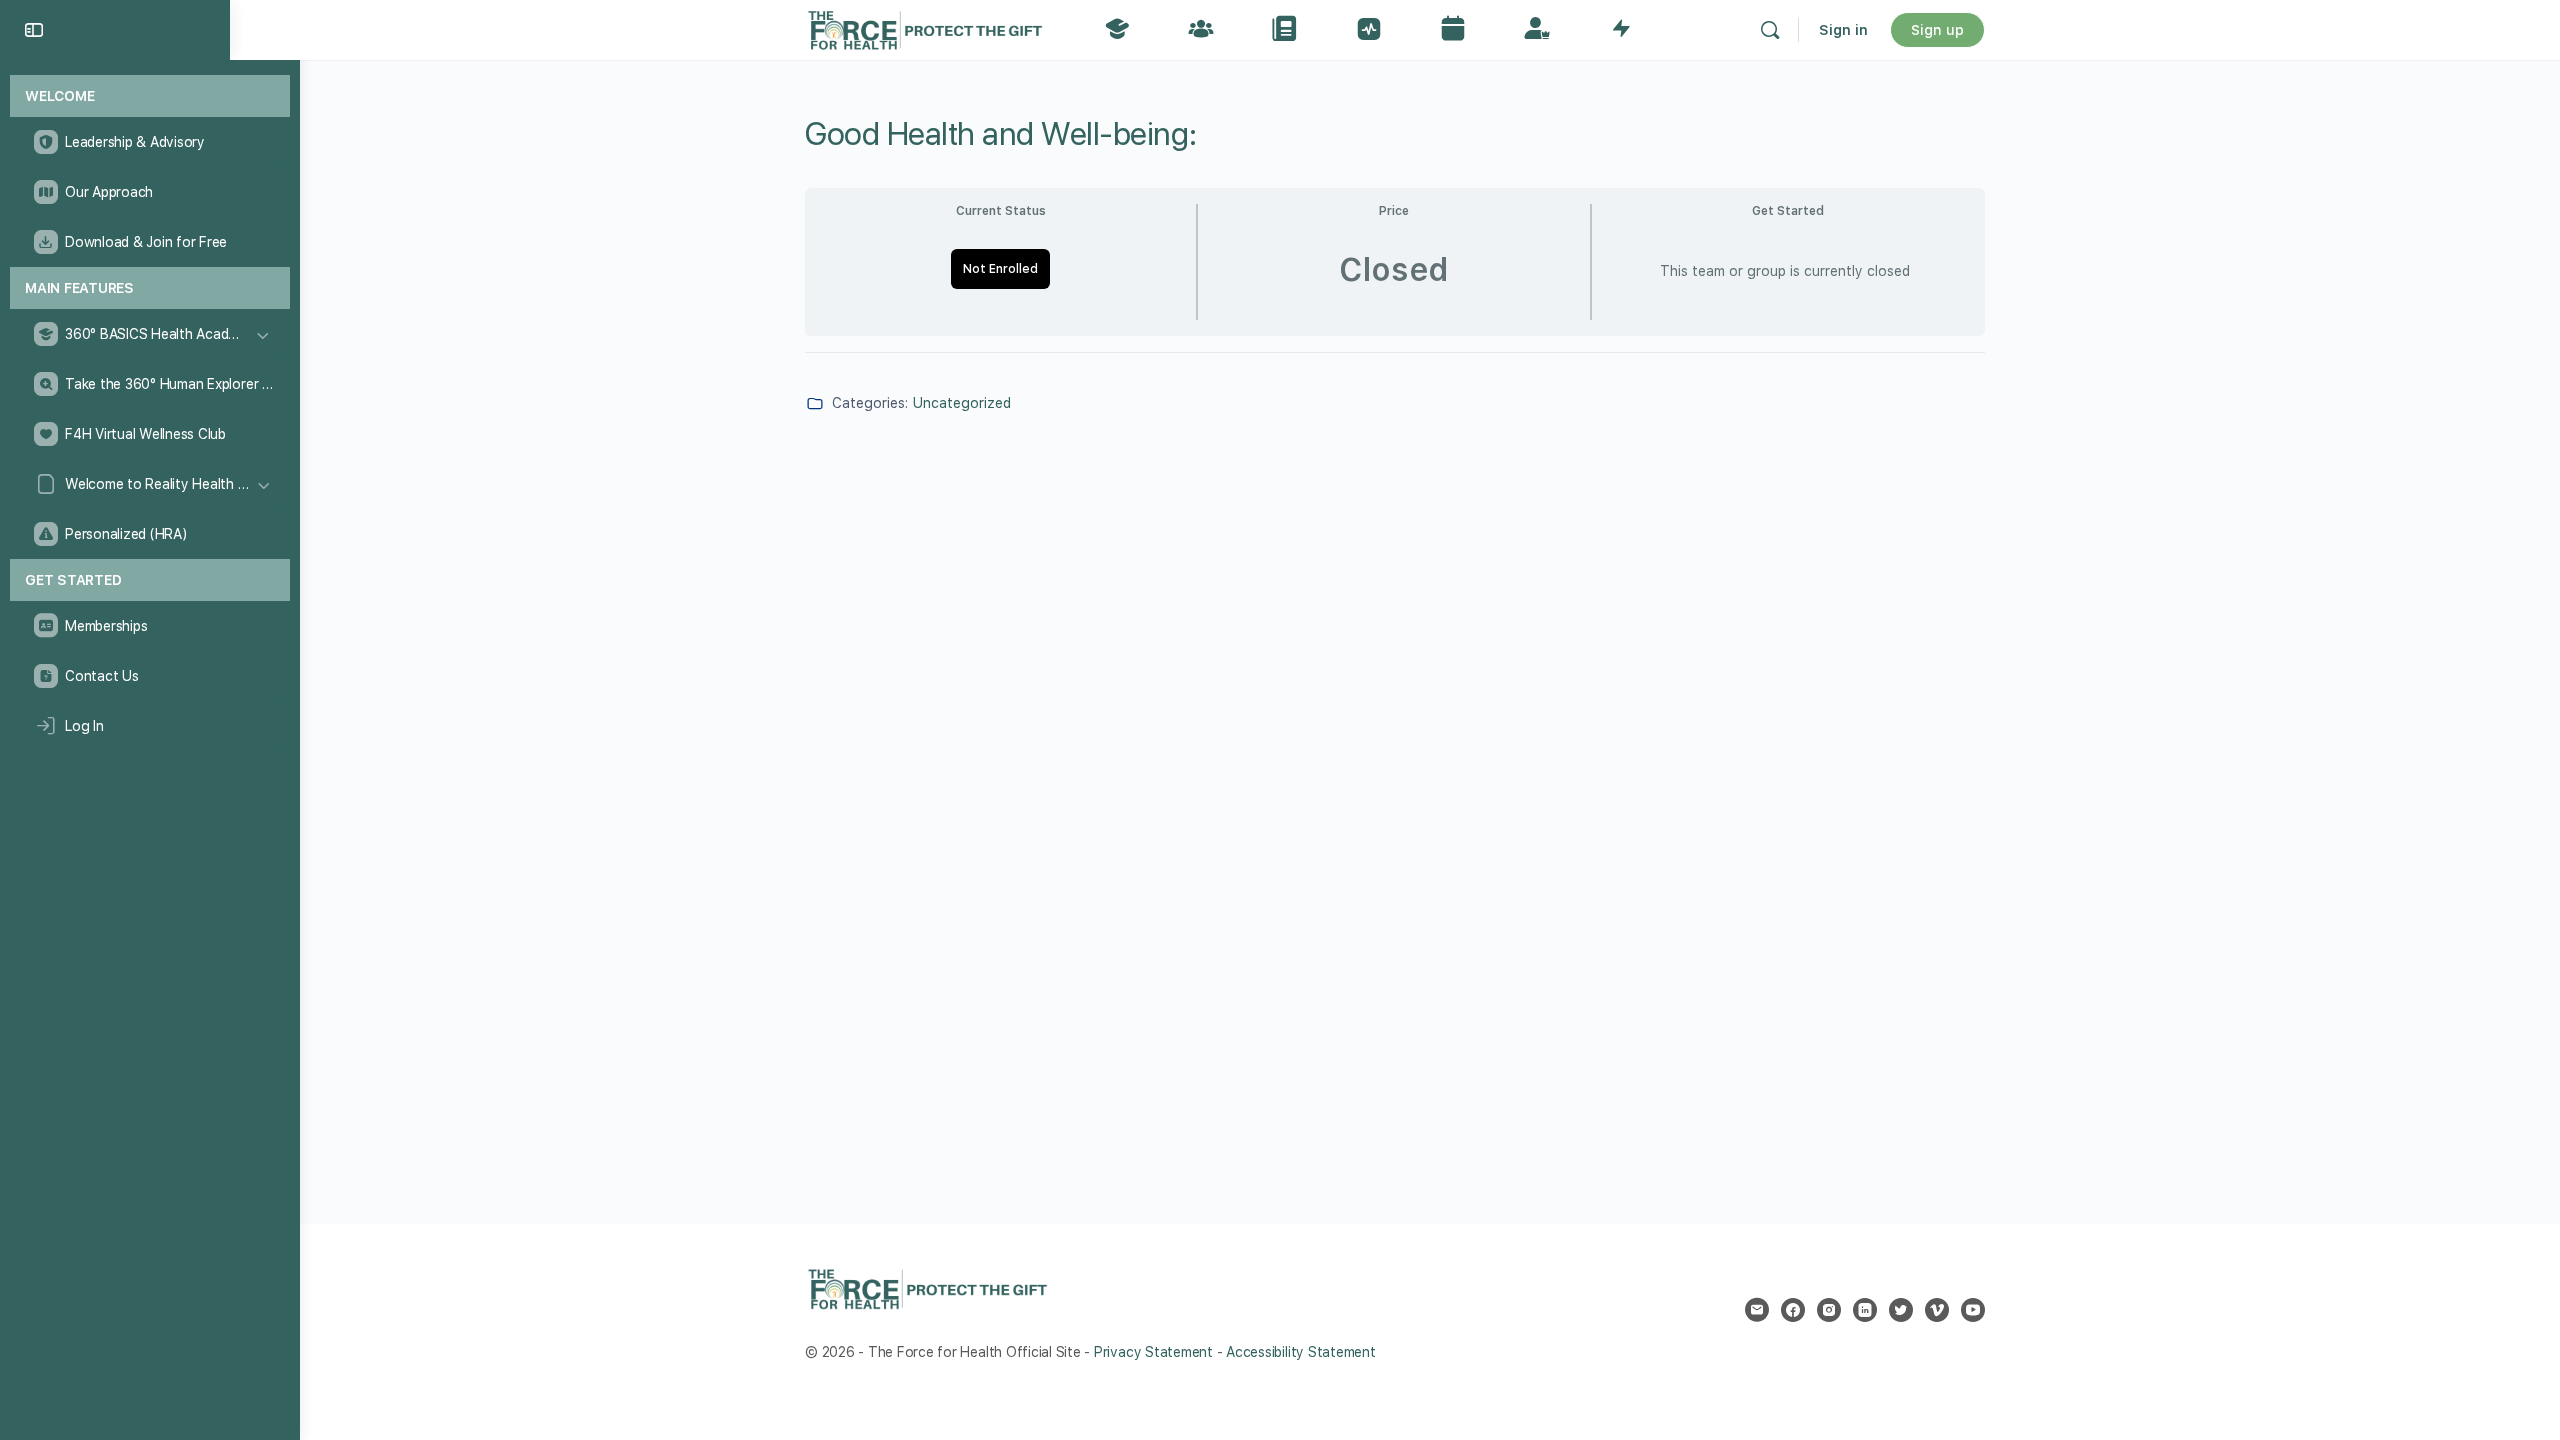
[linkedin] (1865, 1310)
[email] (1757, 1310)
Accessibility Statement (1300, 1352)
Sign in (1843, 30)
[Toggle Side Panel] (34, 30)
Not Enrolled (1000, 269)
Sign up (1937, 30)
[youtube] (1973, 1310)
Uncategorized (962, 403)
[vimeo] (1937, 1310)
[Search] (1770, 30)
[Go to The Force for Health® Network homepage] (925, 27)
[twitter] (1901, 1310)
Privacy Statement (1153, 1352)
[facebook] (1793, 1310)
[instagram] (1829, 1310)
